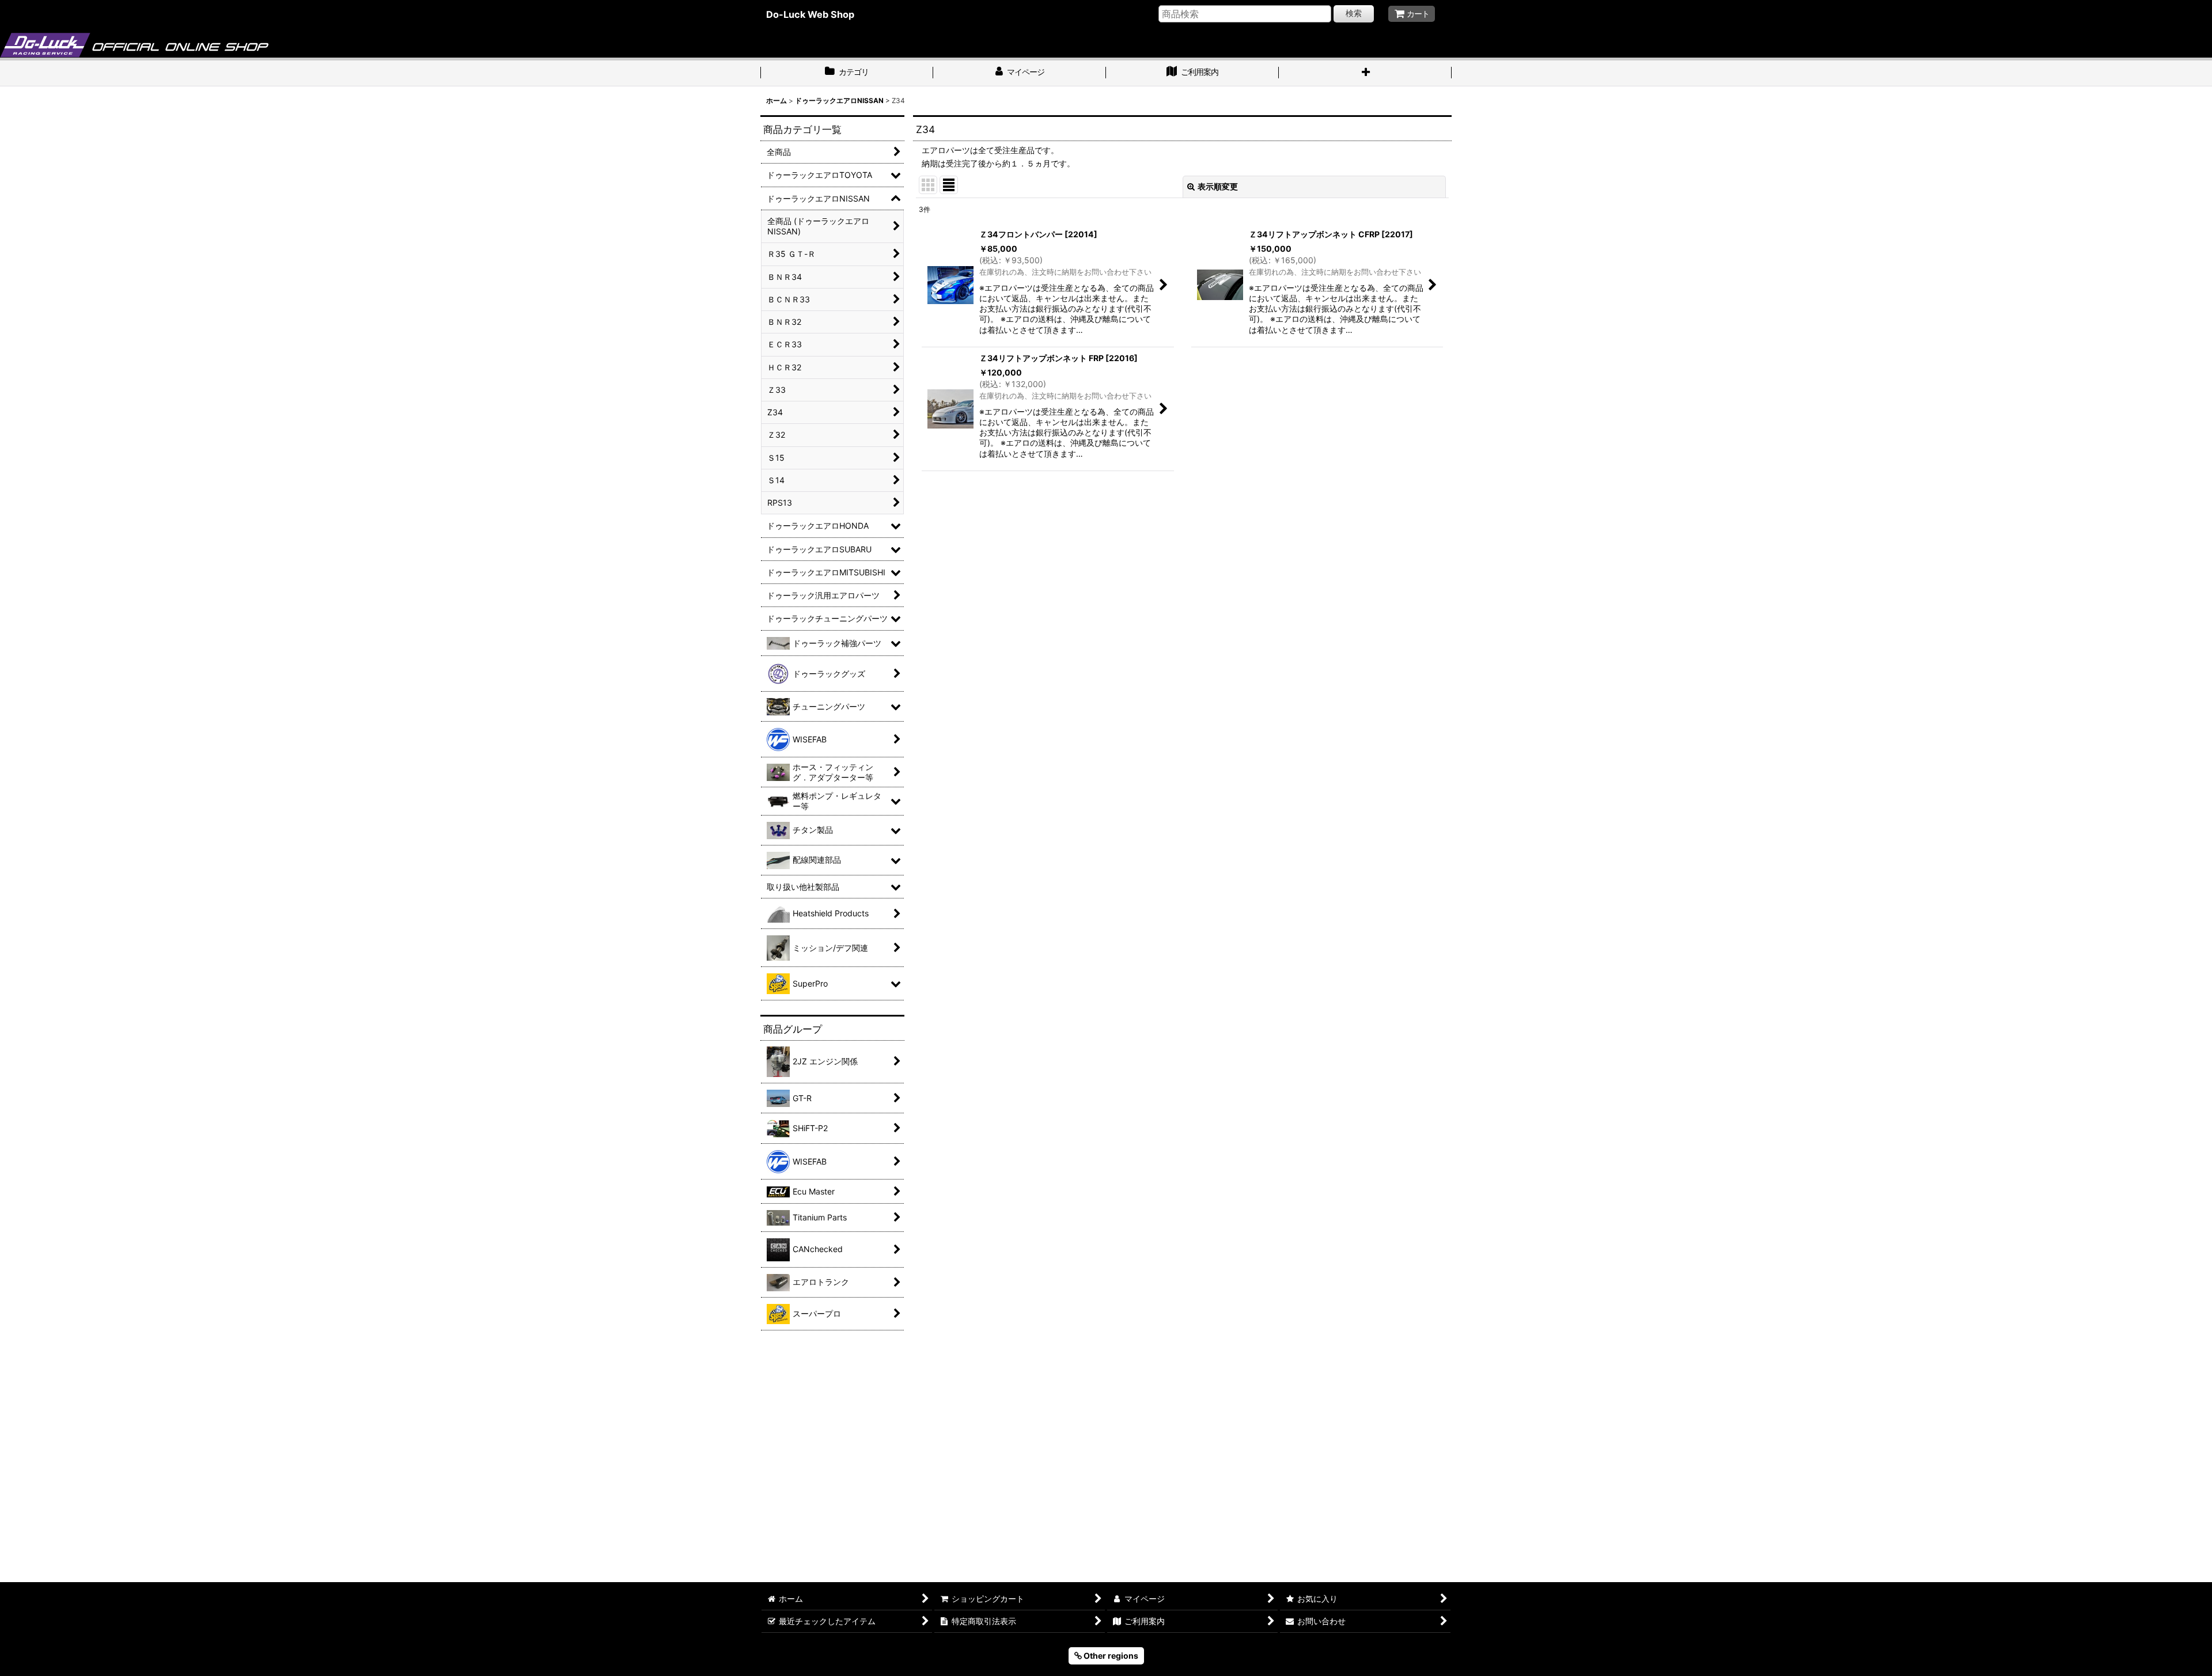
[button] (1365, 73)
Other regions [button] (1110, 1656)
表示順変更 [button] (1218, 186)
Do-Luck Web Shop (810, 14)
